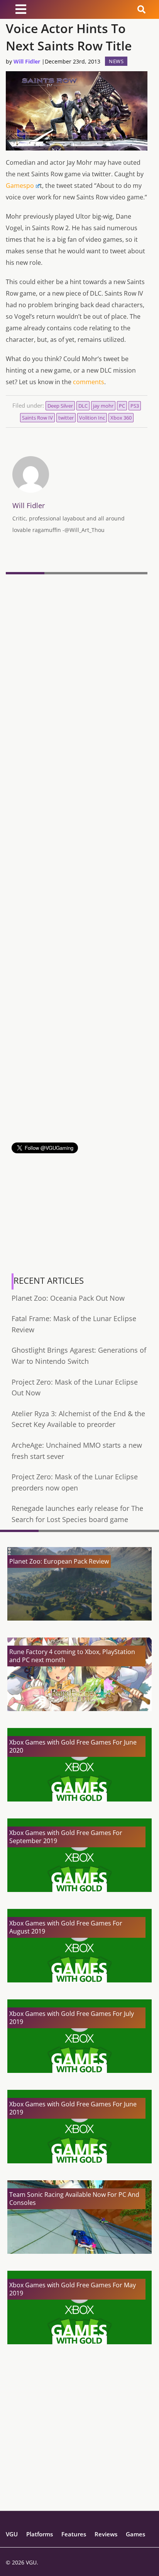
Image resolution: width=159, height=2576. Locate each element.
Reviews (106, 2534)
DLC (83, 406)
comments (89, 382)
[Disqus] (77, 683)
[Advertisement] (79, 1063)
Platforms (40, 2534)
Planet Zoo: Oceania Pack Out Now (68, 1298)
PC (122, 406)
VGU (12, 2534)
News (116, 61)
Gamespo (20, 186)
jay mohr (103, 406)
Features (74, 2534)
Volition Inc (92, 418)
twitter (66, 418)
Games (135, 2534)
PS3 (135, 406)
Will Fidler (27, 61)
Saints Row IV (37, 418)
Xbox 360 (121, 418)
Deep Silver (60, 406)
